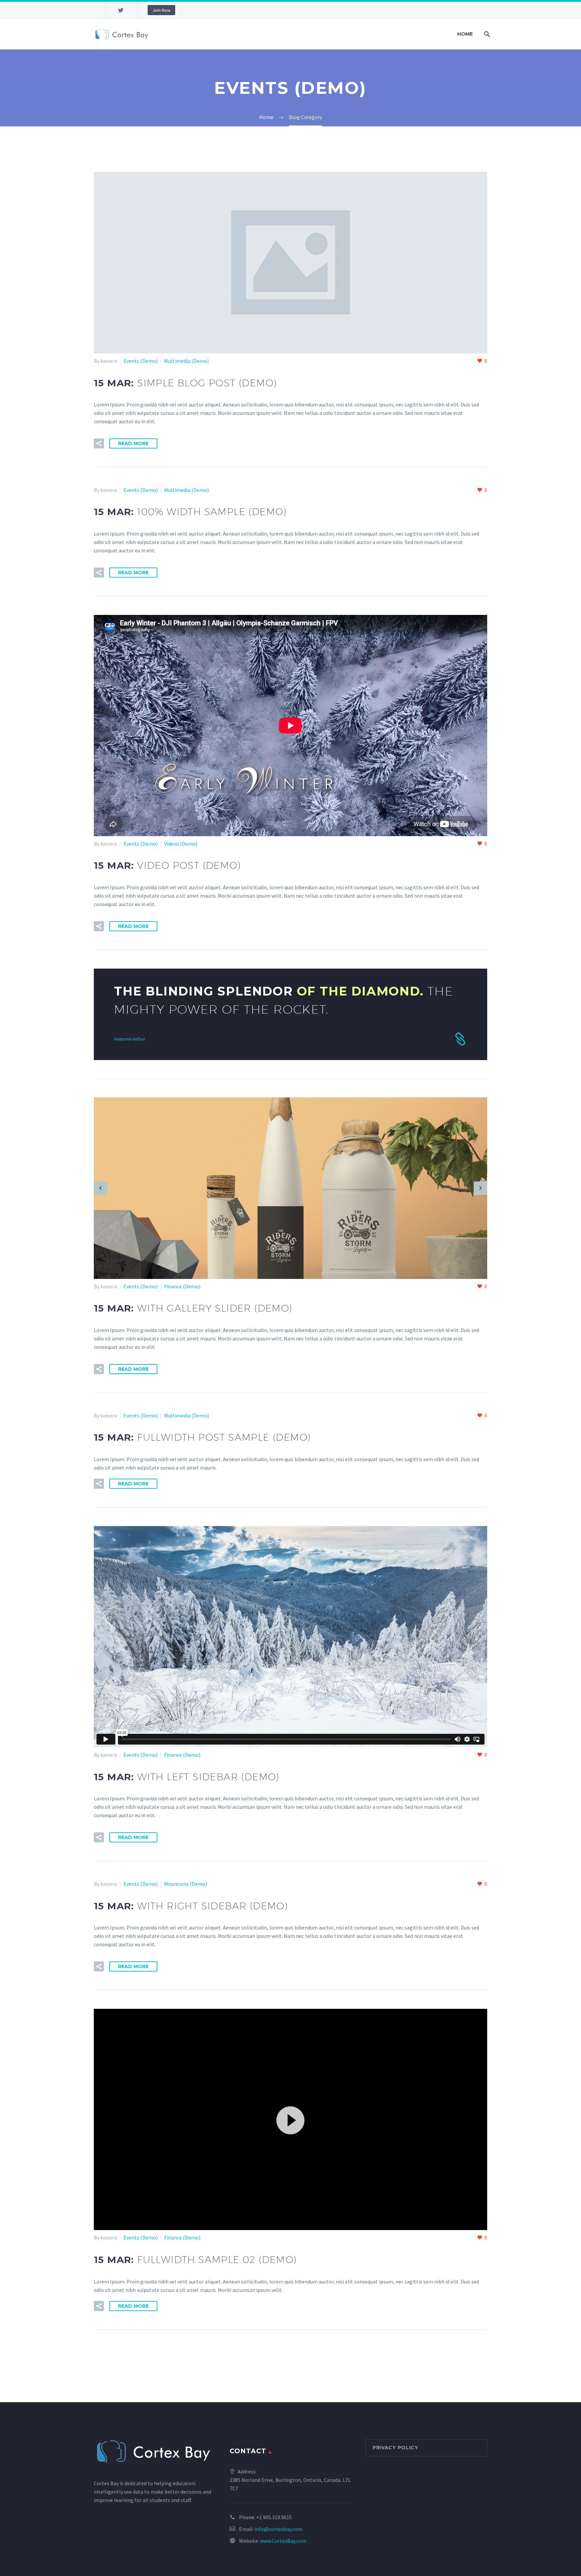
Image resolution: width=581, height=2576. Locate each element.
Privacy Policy (395, 2448)
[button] (290, 2119)
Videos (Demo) (181, 844)
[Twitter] (121, 10)
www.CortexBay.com (283, 2541)
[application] (290, 2120)
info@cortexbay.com (278, 2529)
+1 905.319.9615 (274, 2517)
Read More (133, 443)
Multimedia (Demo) (186, 361)
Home (465, 34)
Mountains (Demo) (186, 1884)
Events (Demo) (141, 361)
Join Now (161, 10)
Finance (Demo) (182, 1286)
